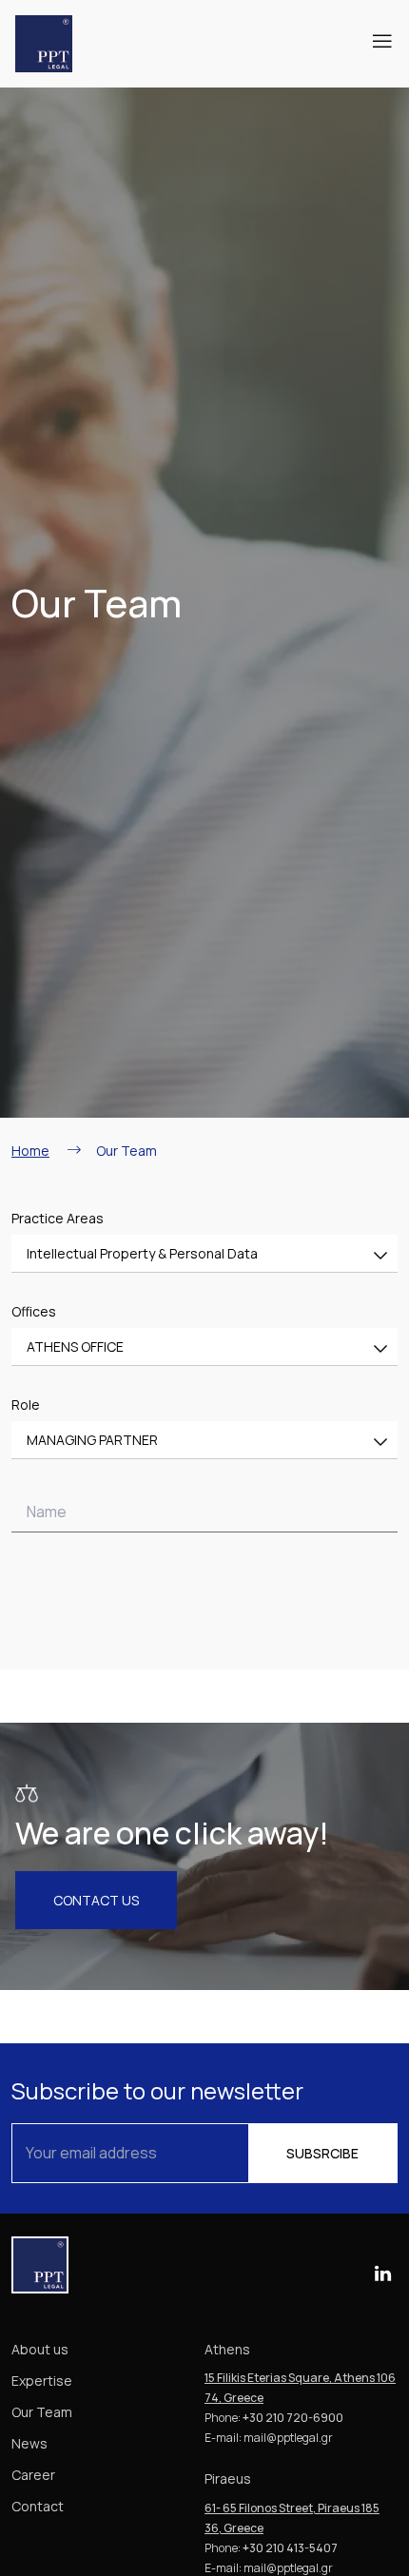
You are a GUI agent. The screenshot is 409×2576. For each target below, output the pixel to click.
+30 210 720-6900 (293, 2418)
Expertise (42, 2381)
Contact (38, 2506)
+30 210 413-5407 (290, 2548)
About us (40, 2349)
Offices (34, 1311)
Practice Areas (58, 1218)
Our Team (42, 2412)
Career (33, 2475)
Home (30, 1151)
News (29, 2443)
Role (26, 1405)
